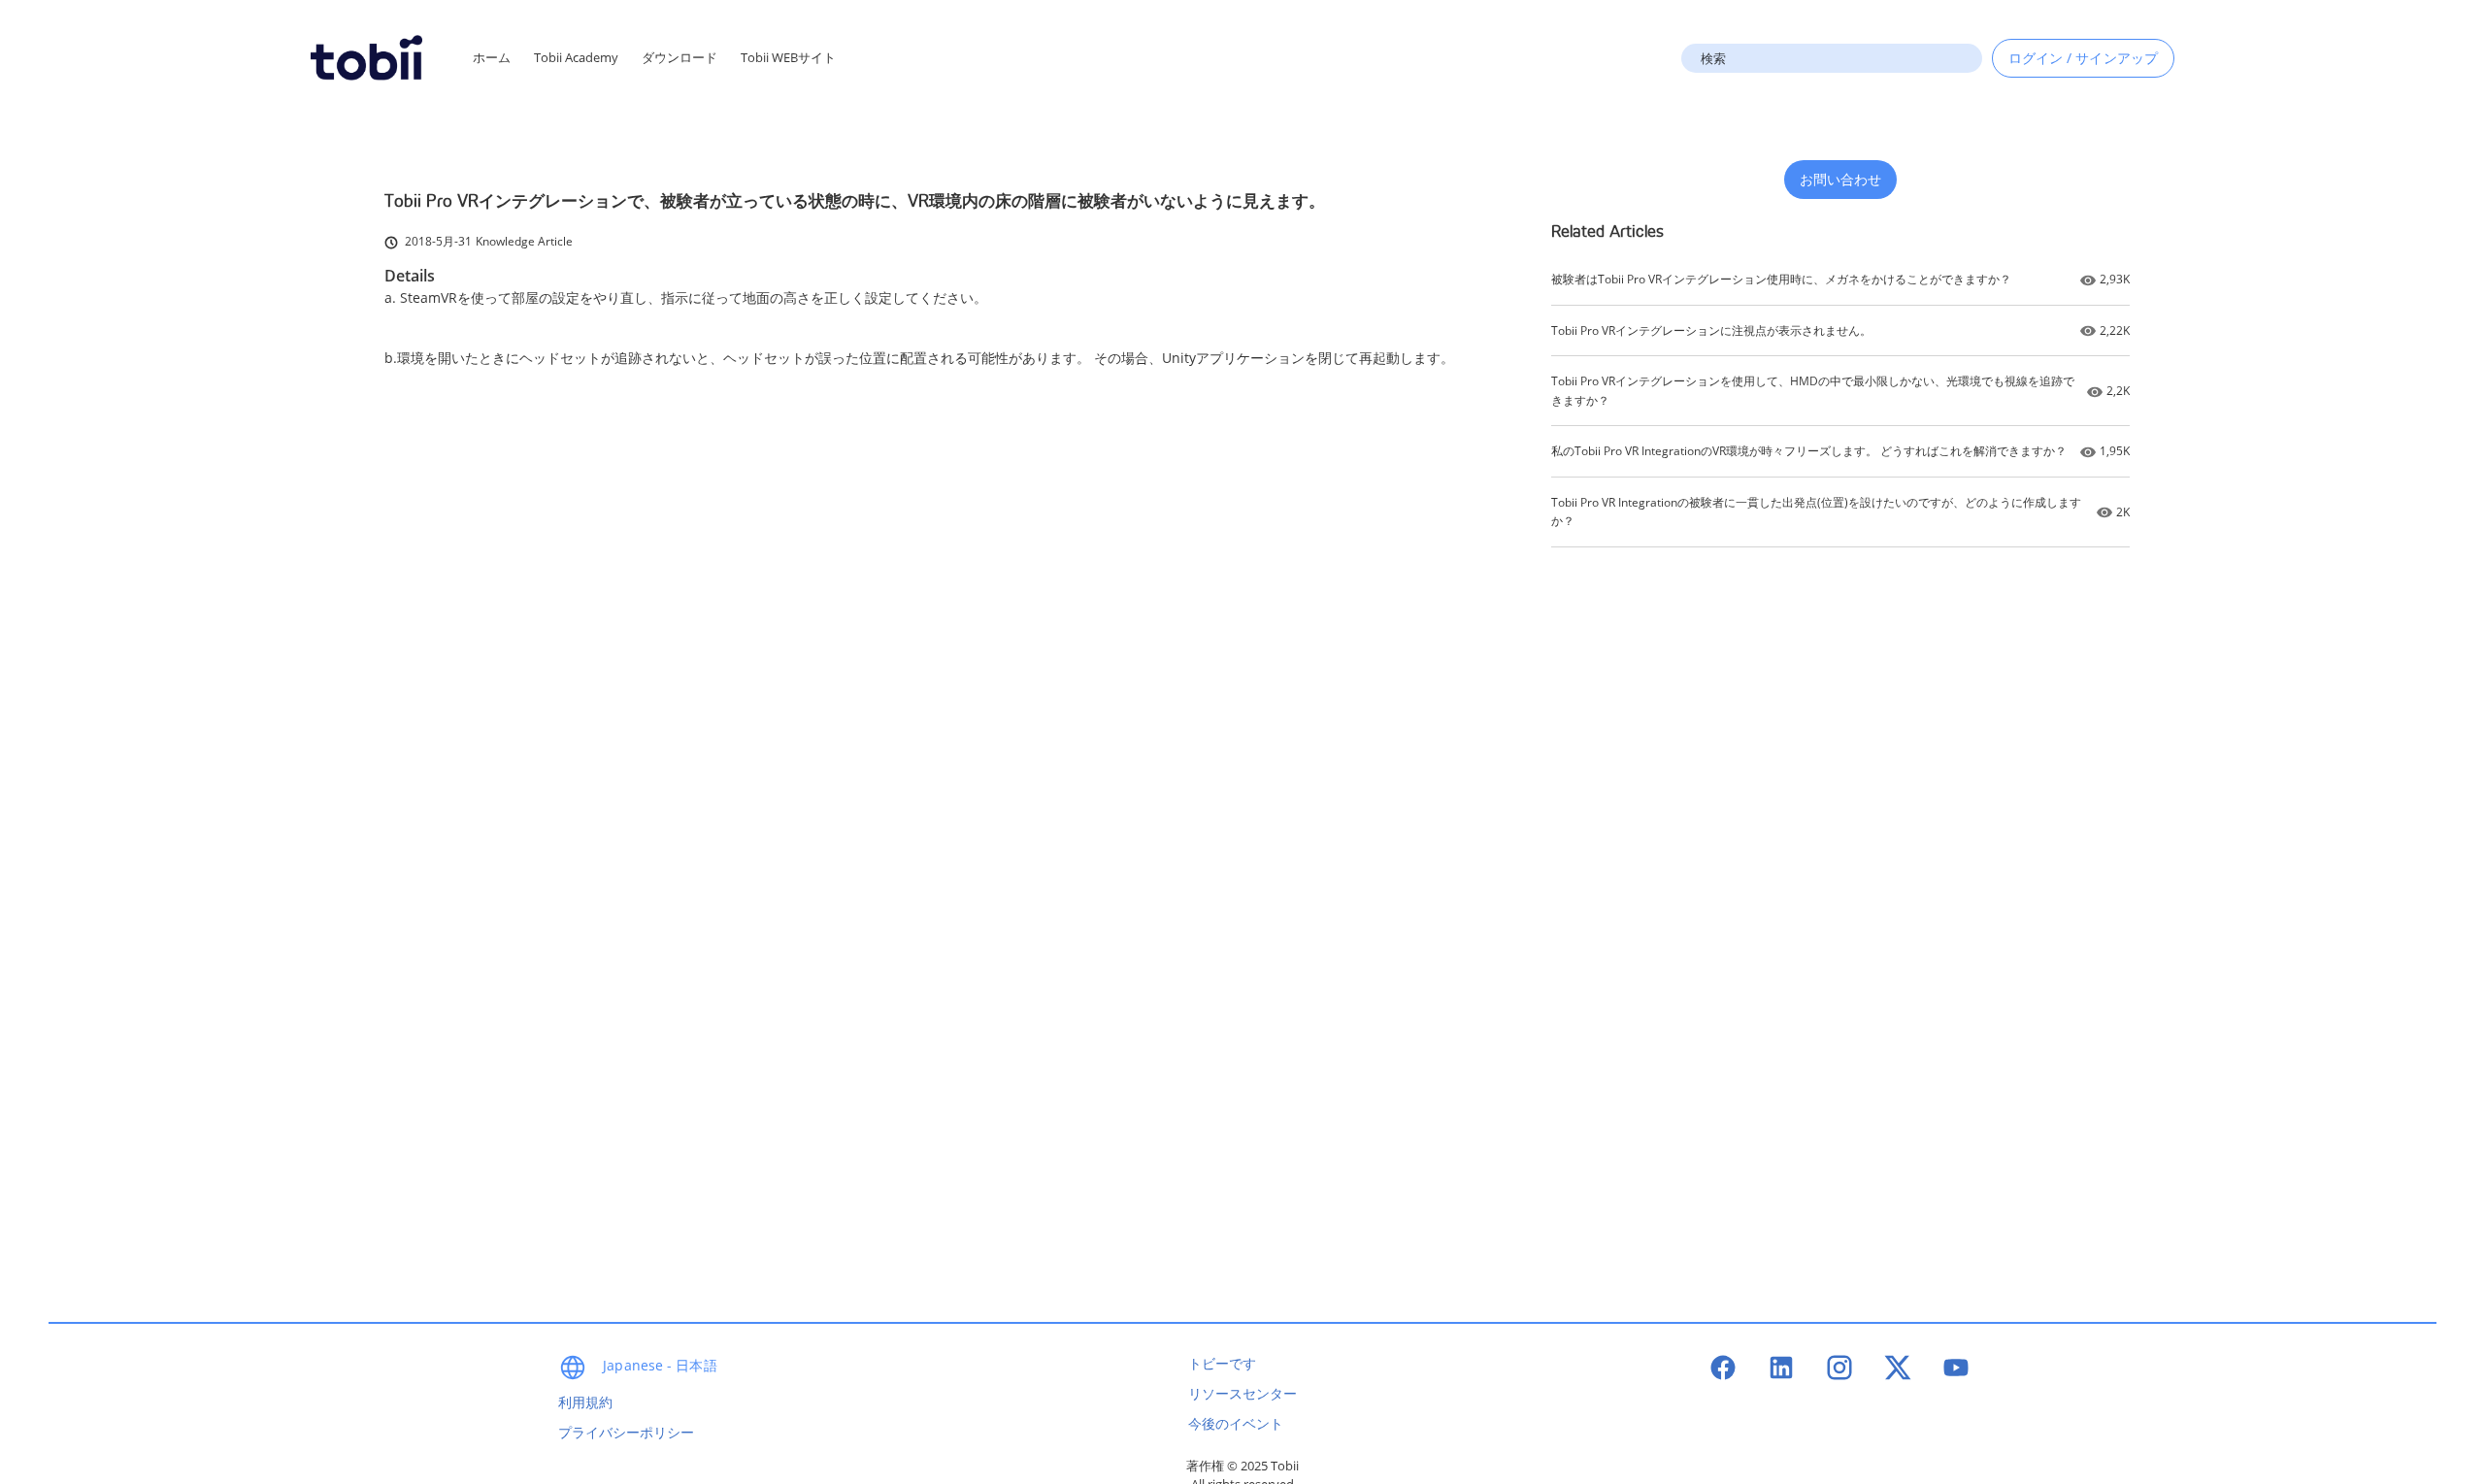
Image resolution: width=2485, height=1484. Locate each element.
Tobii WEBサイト (788, 57)
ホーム (492, 57)
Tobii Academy (576, 57)
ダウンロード (679, 57)
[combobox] (1832, 58)
